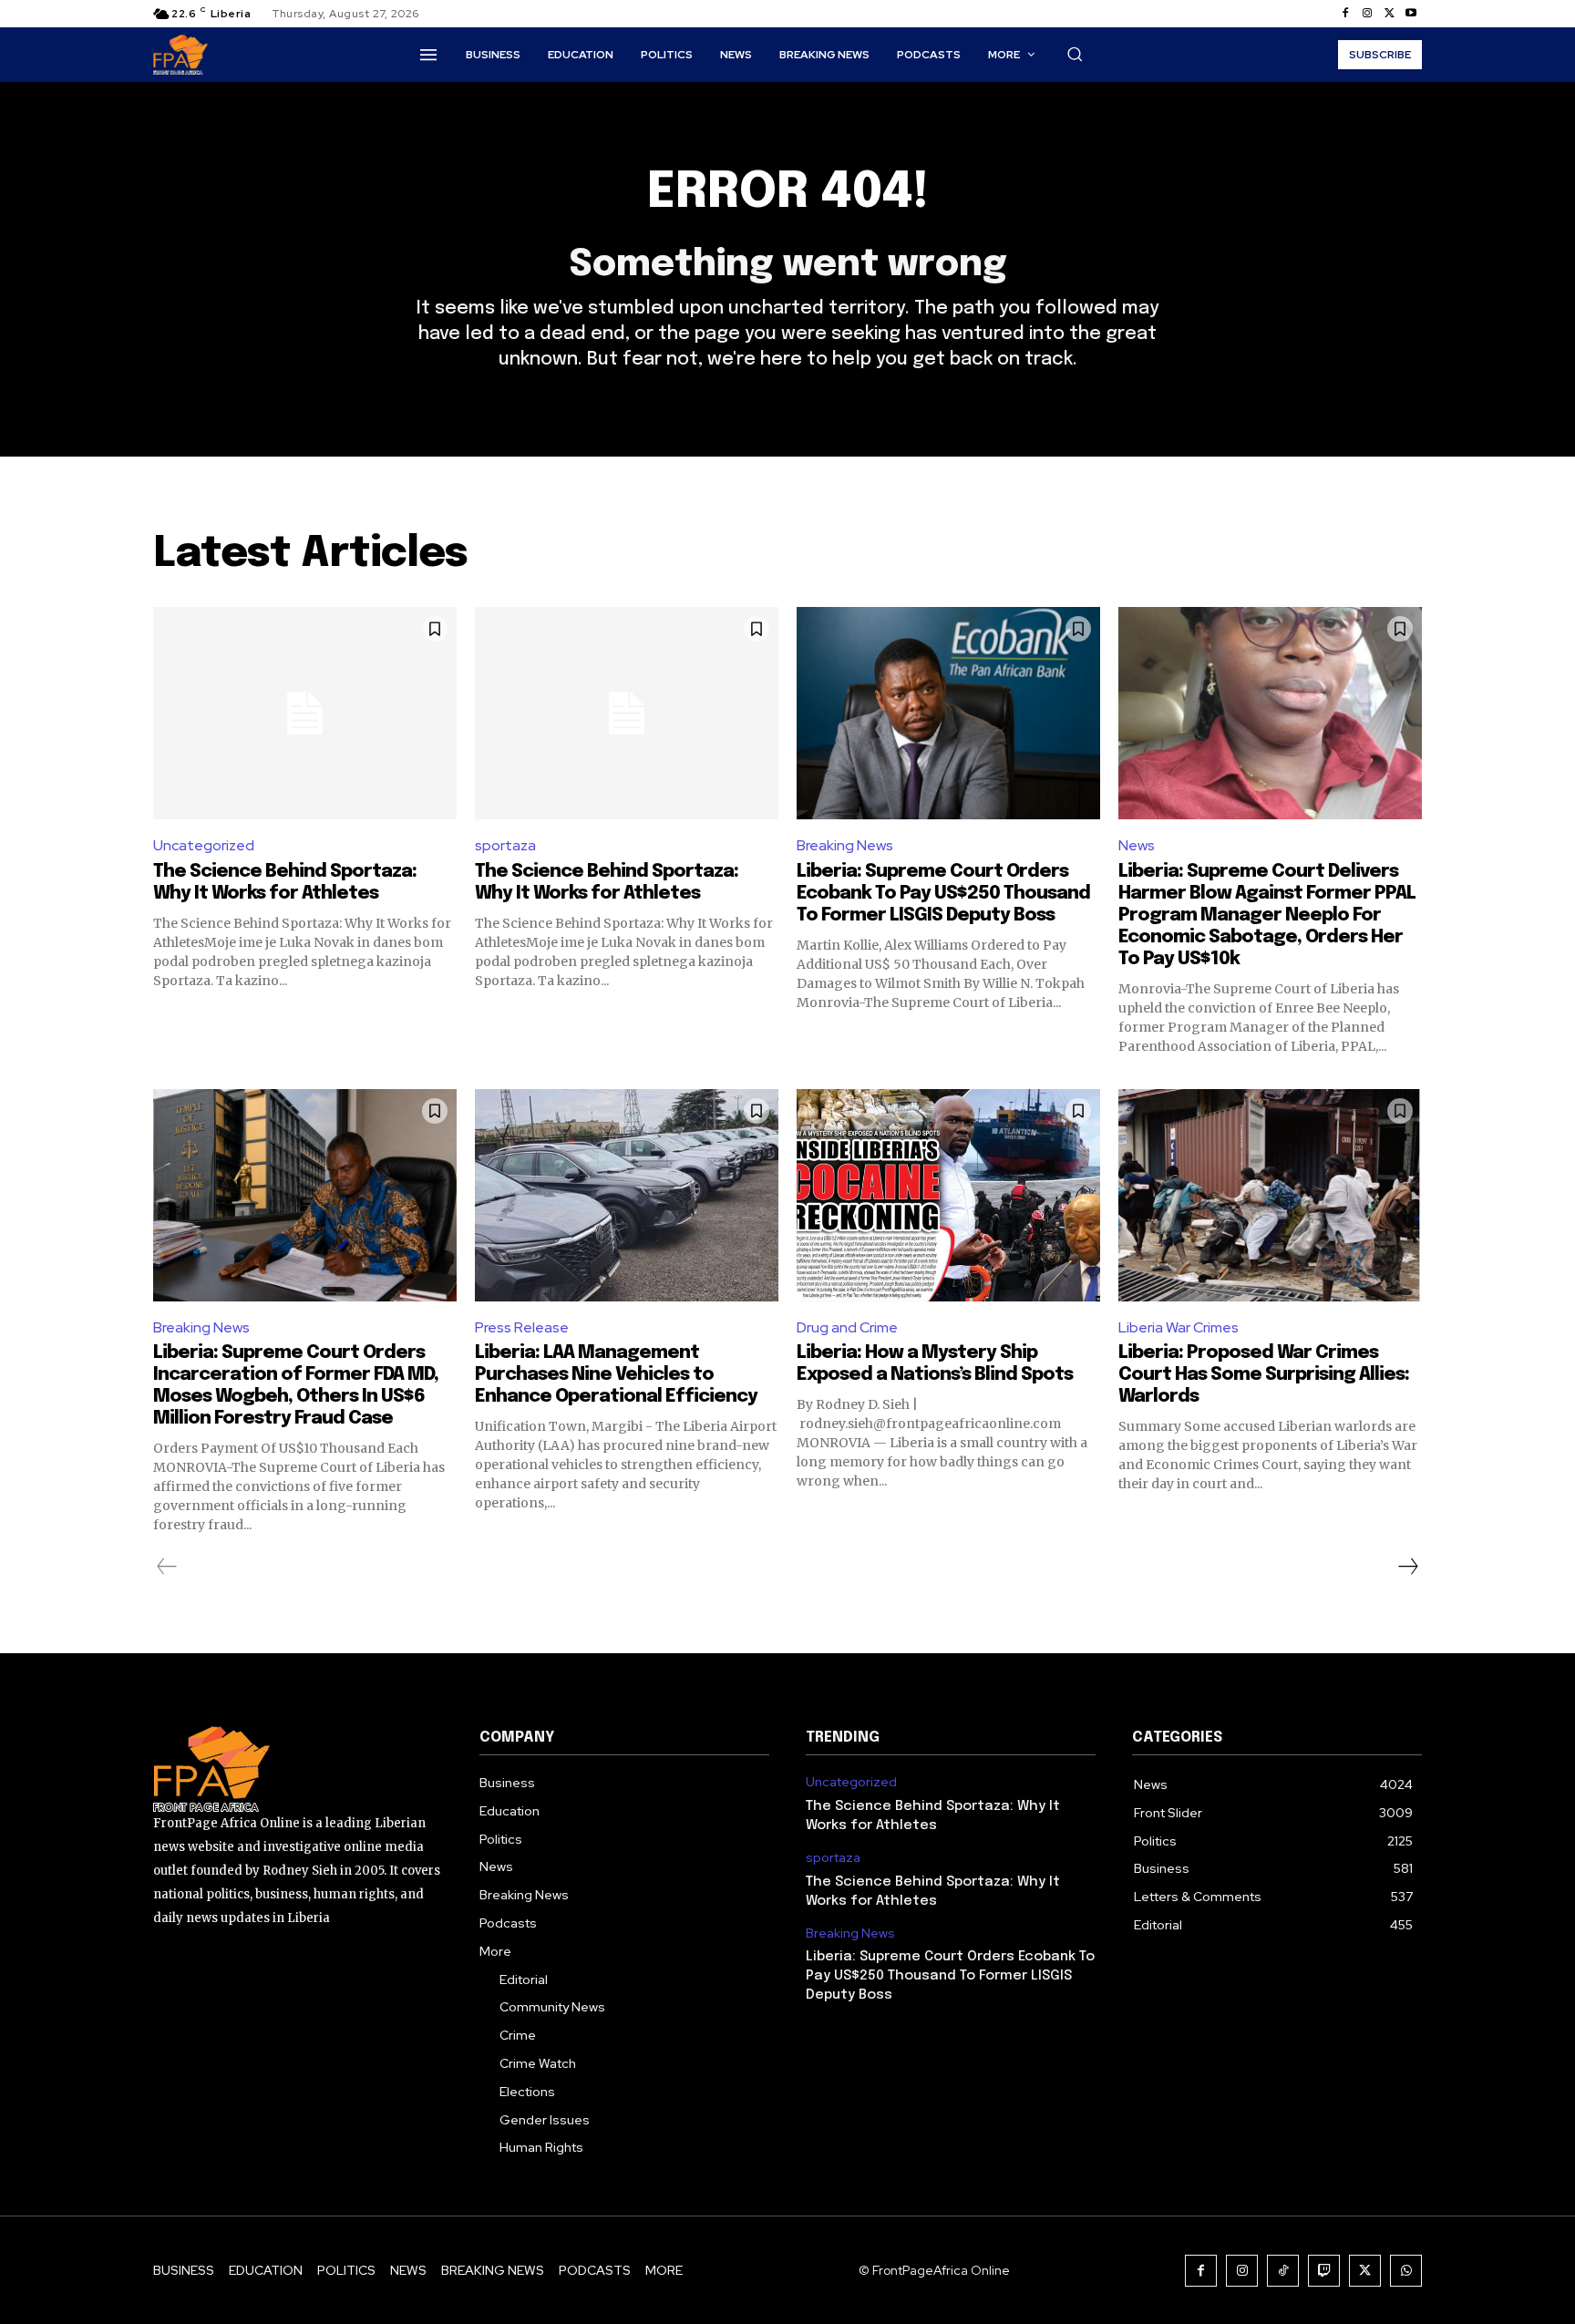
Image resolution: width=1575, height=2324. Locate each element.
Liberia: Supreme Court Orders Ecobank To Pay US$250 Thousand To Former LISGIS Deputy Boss (943, 894)
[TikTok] (1283, 2271)
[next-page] (1407, 1567)
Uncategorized (204, 845)
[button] (1075, 54)
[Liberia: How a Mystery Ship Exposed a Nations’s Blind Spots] (948, 1195)
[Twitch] (1324, 2271)
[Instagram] (1367, 14)
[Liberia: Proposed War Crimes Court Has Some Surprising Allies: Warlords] (1270, 1195)
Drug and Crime (847, 1327)
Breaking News (845, 845)
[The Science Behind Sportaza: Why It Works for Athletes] (305, 713)
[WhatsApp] (1406, 2271)
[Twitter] (1389, 14)
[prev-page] (167, 1567)
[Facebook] (1345, 14)
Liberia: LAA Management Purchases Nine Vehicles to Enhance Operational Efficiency (616, 1375)
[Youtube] (1411, 14)
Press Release (522, 1327)
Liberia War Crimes (1179, 1327)
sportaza (505, 845)
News (1137, 845)
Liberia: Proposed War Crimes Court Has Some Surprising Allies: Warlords (1264, 1375)
